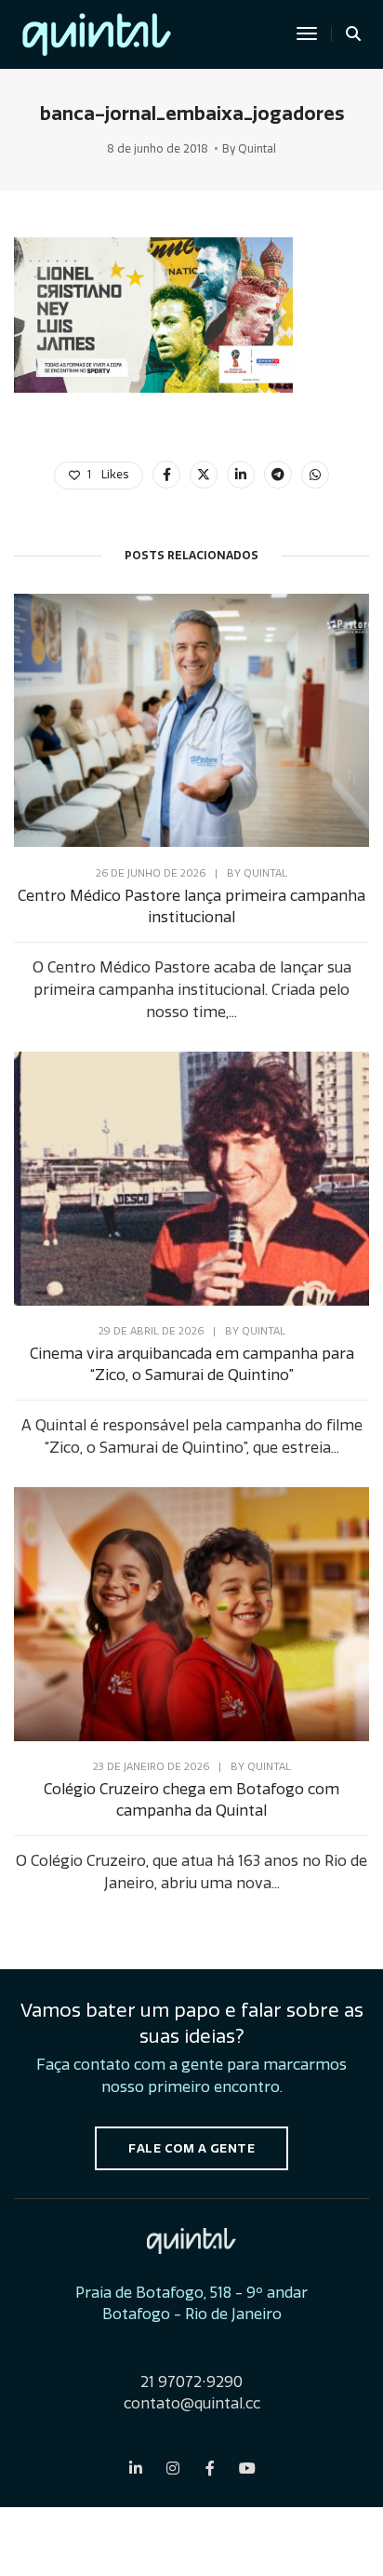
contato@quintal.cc (192, 2403)
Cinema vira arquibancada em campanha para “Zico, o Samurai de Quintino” (192, 1364)
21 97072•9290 (191, 2382)
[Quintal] (97, 31)
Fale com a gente (191, 2148)
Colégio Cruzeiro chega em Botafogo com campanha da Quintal (191, 1800)
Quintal (257, 149)
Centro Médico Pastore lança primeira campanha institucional (191, 906)
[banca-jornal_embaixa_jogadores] (166, 475)
